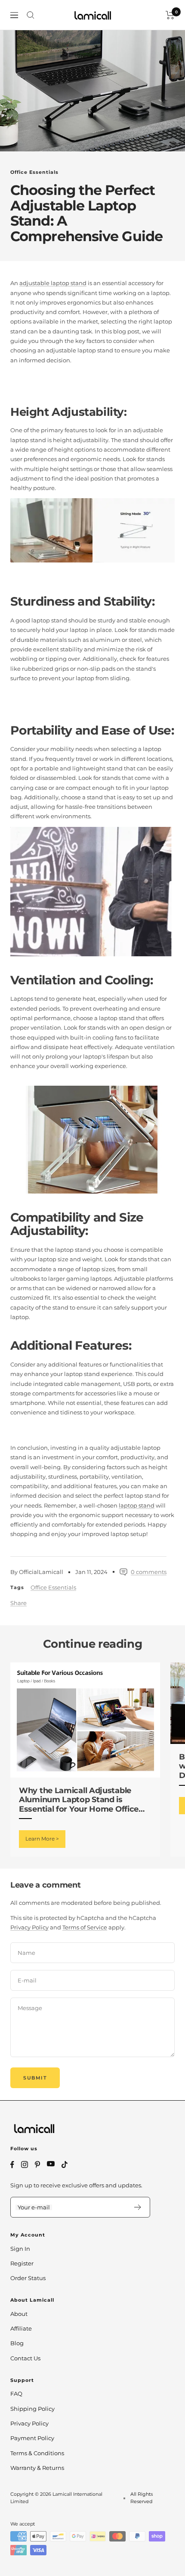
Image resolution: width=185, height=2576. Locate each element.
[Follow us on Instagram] (25, 2164)
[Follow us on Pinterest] (37, 2164)
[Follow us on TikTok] (65, 2164)
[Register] (138, 2207)
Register (22, 2263)
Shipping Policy (32, 2409)
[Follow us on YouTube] (51, 2164)
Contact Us (25, 2358)
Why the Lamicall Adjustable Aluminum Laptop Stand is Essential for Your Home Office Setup (79, 1800)
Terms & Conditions (37, 2453)
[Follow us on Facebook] (12, 2165)
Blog (17, 2343)
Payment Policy (32, 2438)
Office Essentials (34, 172)
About (19, 2314)
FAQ (16, 2394)
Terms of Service (85, 1927)
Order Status (28, 2278)
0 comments (149, 1572)
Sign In (20, 2249)
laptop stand (137, 1505)
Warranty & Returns (37, 2468)
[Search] (31, 15)
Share (18, 1603)
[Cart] (170, 15)
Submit (35, 2078)
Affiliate (21, 2328)
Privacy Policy (29, 1927)
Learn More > (42, 1839)
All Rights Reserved (142, 2498)
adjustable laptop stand (53, 283)
